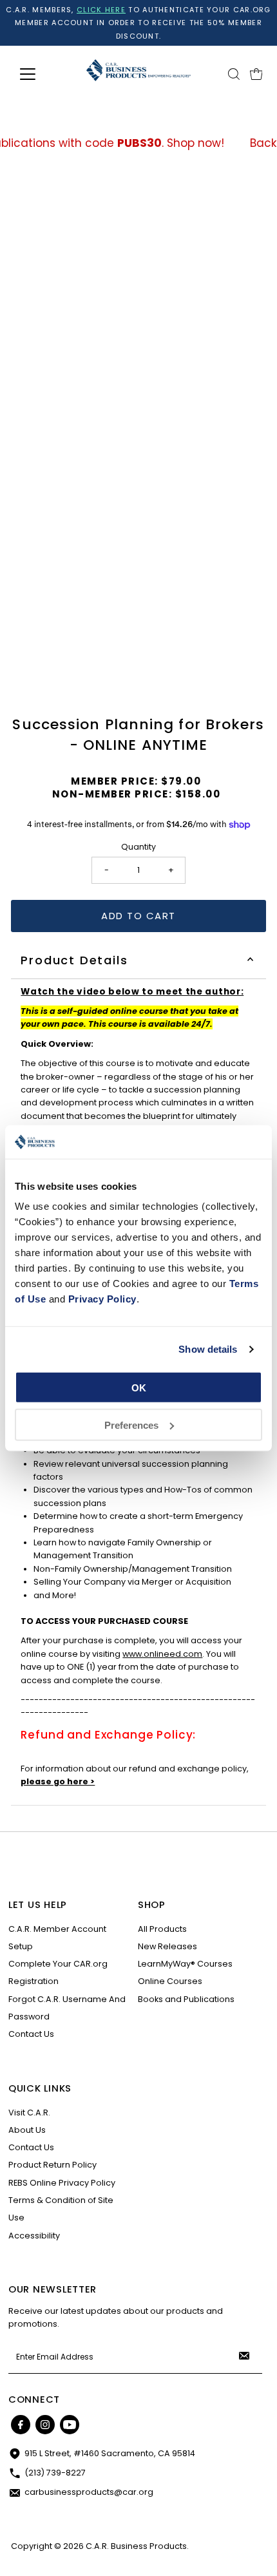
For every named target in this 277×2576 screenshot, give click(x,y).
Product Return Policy (53, 2165)
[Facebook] (21, 2425)
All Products (162, 1929)
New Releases (167, 1946)
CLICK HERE (101, 10)
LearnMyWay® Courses (185, 1964)
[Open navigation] (42, 74)
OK (139, 1388)
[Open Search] (234, 74)
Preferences (131, 1425)
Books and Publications (186, 1999)
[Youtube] (70, 2425)
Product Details (74, 960)
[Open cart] (256, 74)
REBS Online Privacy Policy (62, 2183)
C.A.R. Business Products (136, 2546)
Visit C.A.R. (29, 2113)
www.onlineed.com (162, 1654)
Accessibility (34, 2236)
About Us (27, 2130)
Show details (208, 1349)
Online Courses (170, 1981)
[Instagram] (45, 2425)
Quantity (138, 847)
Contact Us (31, 2034)
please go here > (58, 1781)
